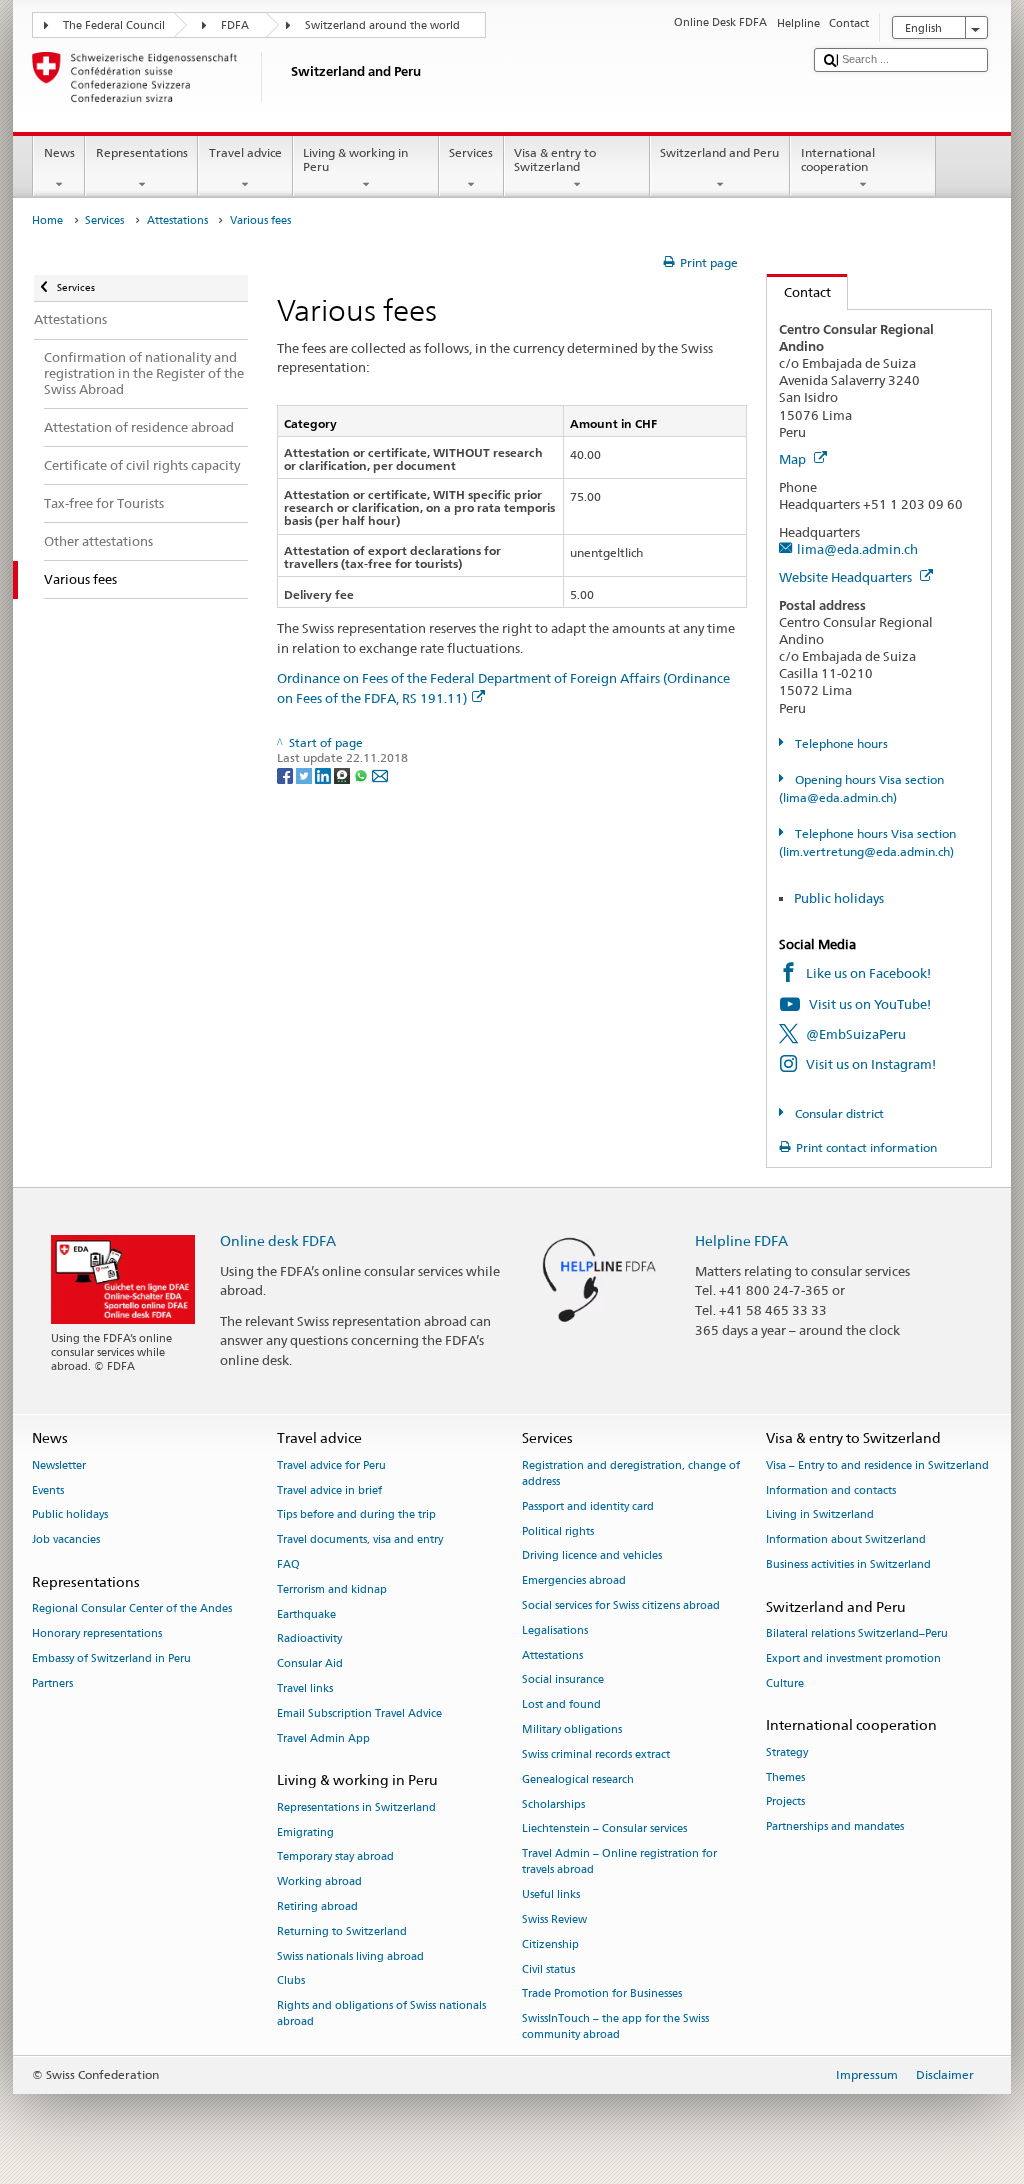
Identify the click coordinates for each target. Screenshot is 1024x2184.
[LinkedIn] (324, 774)
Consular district (837, 1113)
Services (471, 152)
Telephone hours (839, 743)
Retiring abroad (317, 1906)
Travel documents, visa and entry (360, 1540)
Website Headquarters (847, 577)
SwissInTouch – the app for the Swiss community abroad (615, 2027)
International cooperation (838, 159)
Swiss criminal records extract (596, 1754)
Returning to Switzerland (342, 1931)
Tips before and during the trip (356, 1515)
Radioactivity (309, 1639)
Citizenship (550, 1944)
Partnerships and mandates (835, 1827)
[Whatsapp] (362, 774)
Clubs (291, 1981)
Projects (785, 1802)
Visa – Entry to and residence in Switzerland (877, 1465)
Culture (785, 1683)
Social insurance (563, 1680)
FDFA (235, 25)
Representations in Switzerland (356, 1807)
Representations (142, 152)
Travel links (305, 1688)
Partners (52, 1683)
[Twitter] (305, 774)
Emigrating (305, 1832)
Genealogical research (578, 1779)
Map (794, 459)
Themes (785, 1777)
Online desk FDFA (278, 1240)
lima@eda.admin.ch (857, 549)
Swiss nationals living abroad (350, 1956)
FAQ (288, 1564)
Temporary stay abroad (335, 1857)
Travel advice (245, 152)
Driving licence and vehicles (592, 1556)
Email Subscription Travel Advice (359, 1713)
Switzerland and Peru (719, 152)
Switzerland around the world (382, 25)
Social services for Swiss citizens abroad (621, 1605)
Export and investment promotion (853, 1658)
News (59, 152)
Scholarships (553, 1804)
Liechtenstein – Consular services (604, 1829)
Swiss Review (554, 1919)
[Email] (380, 774)
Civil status (548, 1969)
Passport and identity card (588, 1506)
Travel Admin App (323, 1738)
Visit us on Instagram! (871, 1064)
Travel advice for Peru (331, 1465)
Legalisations (555, 1630)
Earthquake (306, 1614)
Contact (799, 292)
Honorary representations (97, 1633)
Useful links (551, 1895)
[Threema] (343, 774)
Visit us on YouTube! (870, 1004)
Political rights (558, 1531)
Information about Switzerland (846, 1540)
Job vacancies (66, 1540)
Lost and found (561, 1705)
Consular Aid (310, 1664)
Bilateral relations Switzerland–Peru (857, 1633)
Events (48, 1490)
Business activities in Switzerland (848, 1564)
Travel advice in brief (329, 1490)
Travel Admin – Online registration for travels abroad (619, 1862)
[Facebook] (286, 774)
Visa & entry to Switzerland (555, 159)
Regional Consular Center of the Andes (132, 1609)
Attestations (177, 220)
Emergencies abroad (574, 1581)
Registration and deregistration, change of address (631, 1473)
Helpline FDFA (741, 1240)
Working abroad (319, 1882)
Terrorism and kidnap (332, 1589)
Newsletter (59, 1465)
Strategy (787, 1752)
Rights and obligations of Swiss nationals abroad (381, 2014)
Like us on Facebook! (868, 973)
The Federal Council (114, 25)
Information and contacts (831, 1490)
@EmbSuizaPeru (856, 1034)
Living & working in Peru (355, 159)
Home (47, 220)
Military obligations (572, 1729)
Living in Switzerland (820, 1515)
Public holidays (839, 898)
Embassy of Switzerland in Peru (111, 1658)
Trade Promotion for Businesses (602, 1994)
